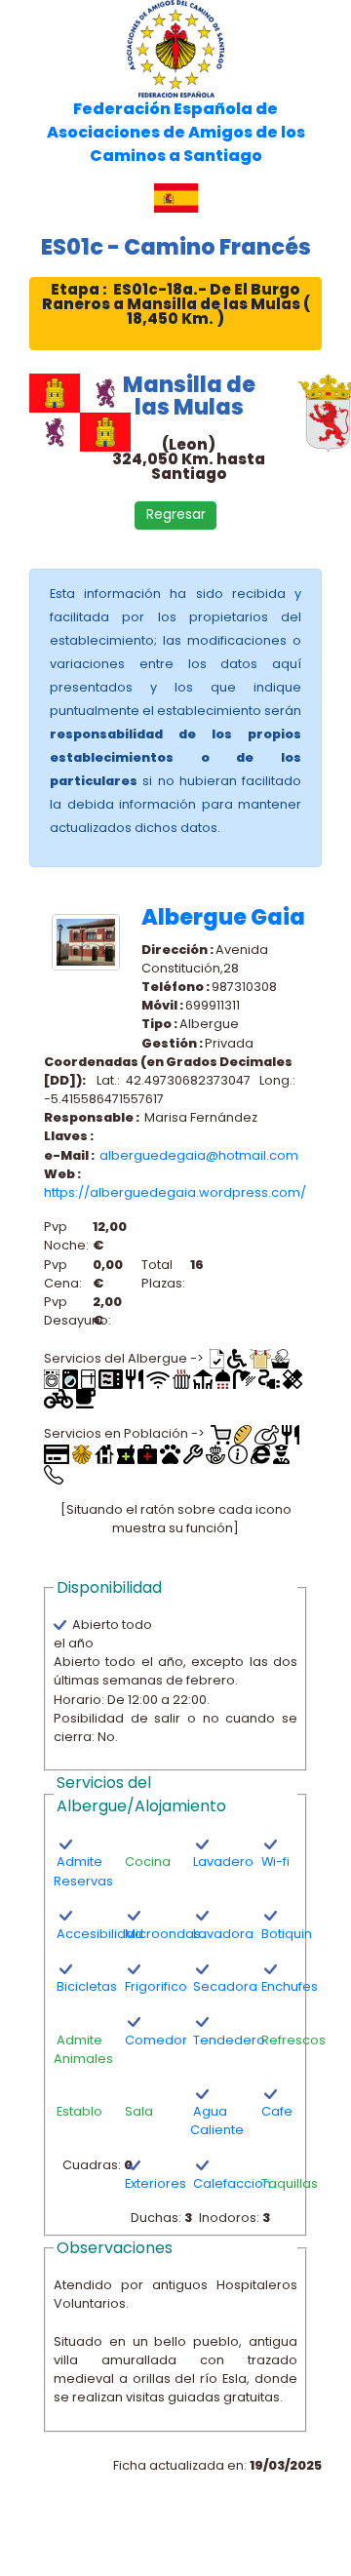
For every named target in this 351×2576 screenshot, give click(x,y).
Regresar (176, 515)
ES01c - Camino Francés (176, 247)
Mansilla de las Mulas (189, 395)
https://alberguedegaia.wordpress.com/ (175, 1192)
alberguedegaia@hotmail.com (199, 1155)
